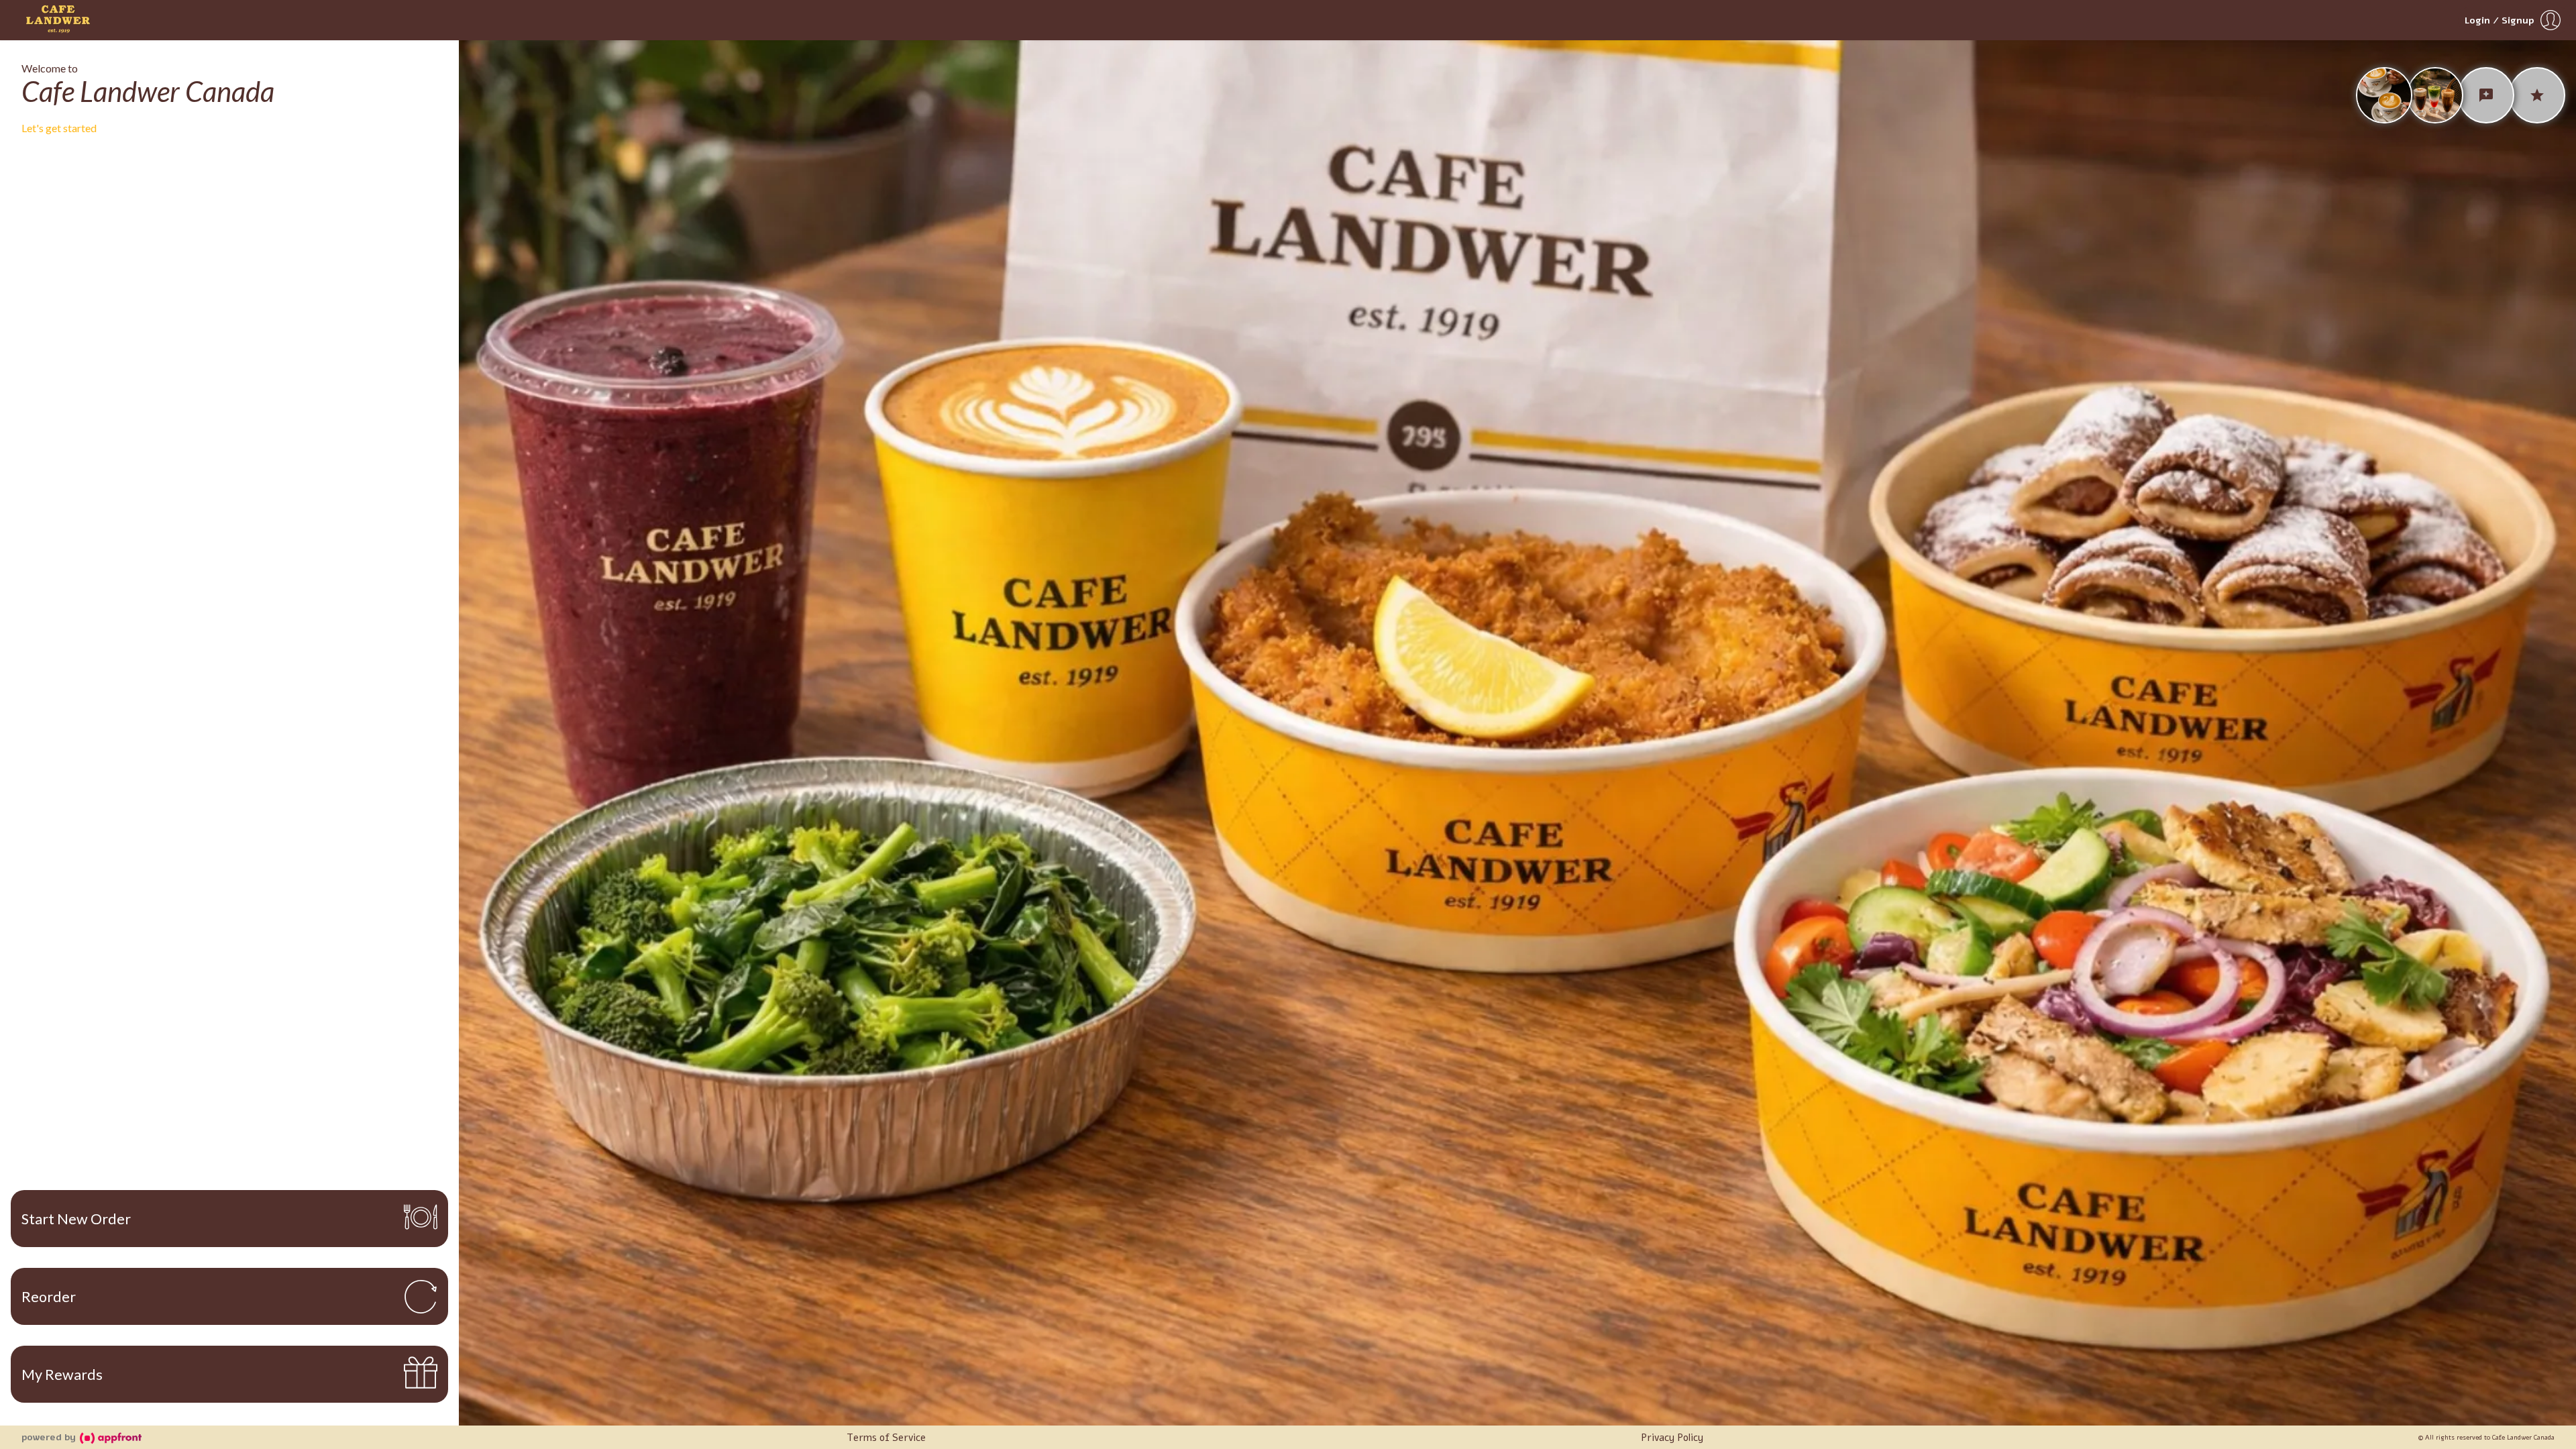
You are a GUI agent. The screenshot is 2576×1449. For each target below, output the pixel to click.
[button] (2514, 20)
